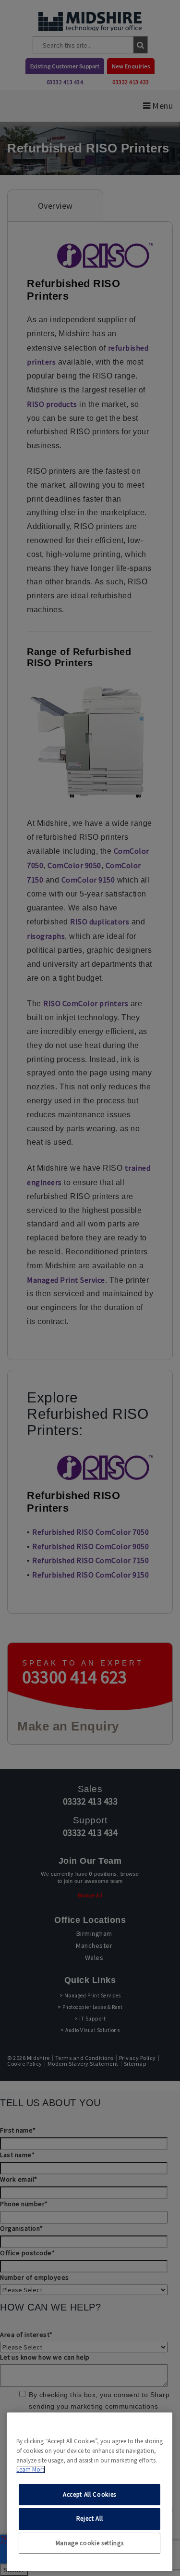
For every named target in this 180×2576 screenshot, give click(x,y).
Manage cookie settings (90, 2543)
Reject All (90, 2519)
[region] (90, 2492)
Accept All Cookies (90, 2494)
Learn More (31, 2469)
